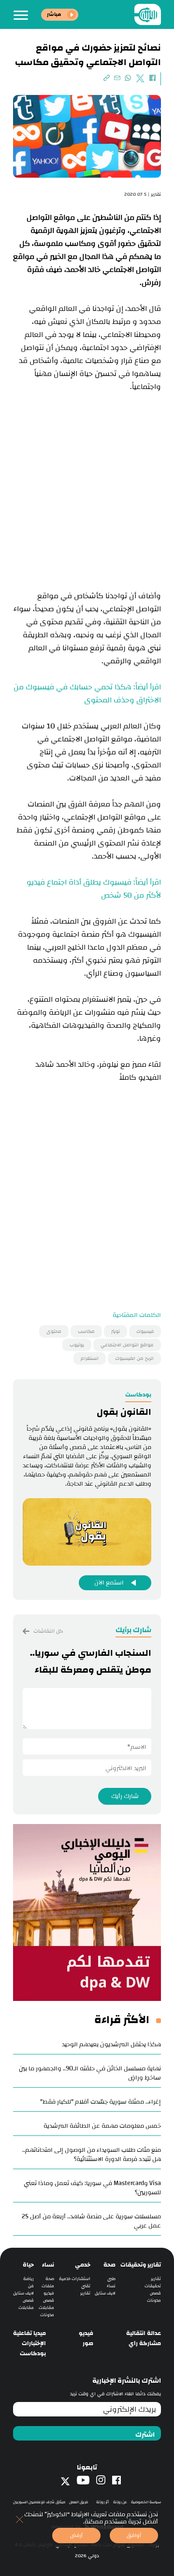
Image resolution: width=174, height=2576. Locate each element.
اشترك (145, 2435)
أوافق (134, 2535)
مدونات (154, 2301)
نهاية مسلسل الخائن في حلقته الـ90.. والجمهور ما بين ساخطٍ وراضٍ (90, 2073)
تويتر (116, 1331)
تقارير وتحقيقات (141, 2265)
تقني (86, 2286)
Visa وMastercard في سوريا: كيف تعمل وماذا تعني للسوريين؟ (92, 2188)
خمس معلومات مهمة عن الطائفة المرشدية (102, 2126)
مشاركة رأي (145, 2343)
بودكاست (33, 2354)
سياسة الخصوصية (146, 2502)
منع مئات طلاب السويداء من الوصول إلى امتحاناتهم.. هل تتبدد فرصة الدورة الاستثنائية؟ (92, 2154)
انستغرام (90, 1358)
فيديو (49, 2293)
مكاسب (86, 1331)
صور (88, 2343)
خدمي (83, 2265)
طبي (111, 2279)
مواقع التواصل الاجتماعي (127, 1345)
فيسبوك (145, 1331)
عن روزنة (120, 2502)
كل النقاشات (48, 1631)
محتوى (54, 1331)
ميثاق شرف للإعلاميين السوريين (39, 2502)
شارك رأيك (125, 1796)
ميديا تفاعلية (29, 2333)
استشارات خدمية (75, 2279)
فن (31, 2286)
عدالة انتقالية (144, 2333)
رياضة (29, 2279)
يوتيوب (77, 1345)
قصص (155, 2293)
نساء (111, 2286)
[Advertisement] (87, 480)
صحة (109, 2265)
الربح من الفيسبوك (134, 1358)
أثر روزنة (102, 2502)
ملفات (48, 2286)
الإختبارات (34, 2343)
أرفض (76, 2535)
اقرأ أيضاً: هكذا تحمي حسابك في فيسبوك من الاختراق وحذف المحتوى (87, 694)
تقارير (156, 2279)
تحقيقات (153, 2286)
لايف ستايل (105, 2293)
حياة (28, 2265)
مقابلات (46, 2308)
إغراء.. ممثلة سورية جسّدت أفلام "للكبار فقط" (101, 2102)
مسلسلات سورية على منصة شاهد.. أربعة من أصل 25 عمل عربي (91, 2221)
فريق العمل (79, 2502)
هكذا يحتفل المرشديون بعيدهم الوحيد (111, 2044)
